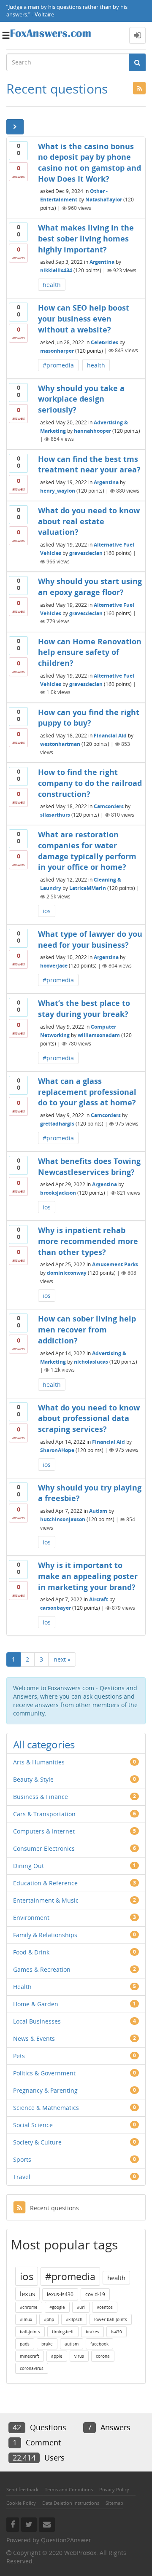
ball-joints (30, 2332)
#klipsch (74, 2319)
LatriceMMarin (88, 888)
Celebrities (104, 342)
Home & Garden (36, 2004)
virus (79, 2356)
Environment (31, 1918)
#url (81, 2307)
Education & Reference (45, 1883)
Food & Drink (31, 1952)
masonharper (57, 350)
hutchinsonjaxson (63, 1519)
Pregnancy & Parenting (45, 2090)
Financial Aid (110, 736)
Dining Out (28, 1866)
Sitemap (114, 2503)
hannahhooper (92, 430)
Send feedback (22, 2489)
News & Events (34, 2039)
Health (22, 1987)
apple (57, 2356)
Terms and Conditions (69, 2489)
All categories (44, 1744)
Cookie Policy (21, 2503)
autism (72, 2344)
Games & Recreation (42, 1969)
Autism (98, 1511)
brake (47, 2344)
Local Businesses (37, 2021)
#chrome (29, 2307)
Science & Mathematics (46, 2108)
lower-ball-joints (111, 2319)
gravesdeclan (86, 553)
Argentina (102, 262)
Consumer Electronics (44, 1848)
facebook (99, 2344)
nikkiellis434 (56, 270)
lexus (27, 2294)
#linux (26, 2319)
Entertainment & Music (46, 1900)
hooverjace (54, 966)
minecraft (30, 2356)
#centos (105, 2307)
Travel (22, 2177)
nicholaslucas (91, 1361)
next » (62, 1659)
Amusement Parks (115, 1264)
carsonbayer (56, 1608)
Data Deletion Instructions (71, 2503)
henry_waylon (58, 491)
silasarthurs (55, 815)
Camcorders (109, 806)
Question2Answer (66, 2540)
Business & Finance (41, 1797)
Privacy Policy (114, 2489)
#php (49, 2319)
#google (57, 2307)
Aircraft (99, 1599)
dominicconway (67, 1273)
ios (47, 911)
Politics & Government (44, 2073)
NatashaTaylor (104, 200)
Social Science (33, 2125)
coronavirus (32, 2368)
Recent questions (54, 2208)
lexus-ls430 (60, 2294)
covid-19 (95, 2294)
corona (103, 2356)
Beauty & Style (33, 1779)
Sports (22, 2159)
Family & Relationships (45, 1935)
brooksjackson (58, 1193)
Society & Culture (37, 2142)
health (52, 285)
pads (25, 2344)
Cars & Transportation (44, 1814)
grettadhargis (57, 1124)
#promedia (58, 365)
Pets (19, 2056)
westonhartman (60, 744)
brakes (92, 2332)
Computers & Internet (44, 1831)
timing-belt (63, 2332)
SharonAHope (57, 1450)
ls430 (117, 2332)
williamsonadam (99, 1035)
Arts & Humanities (39, 1762)
